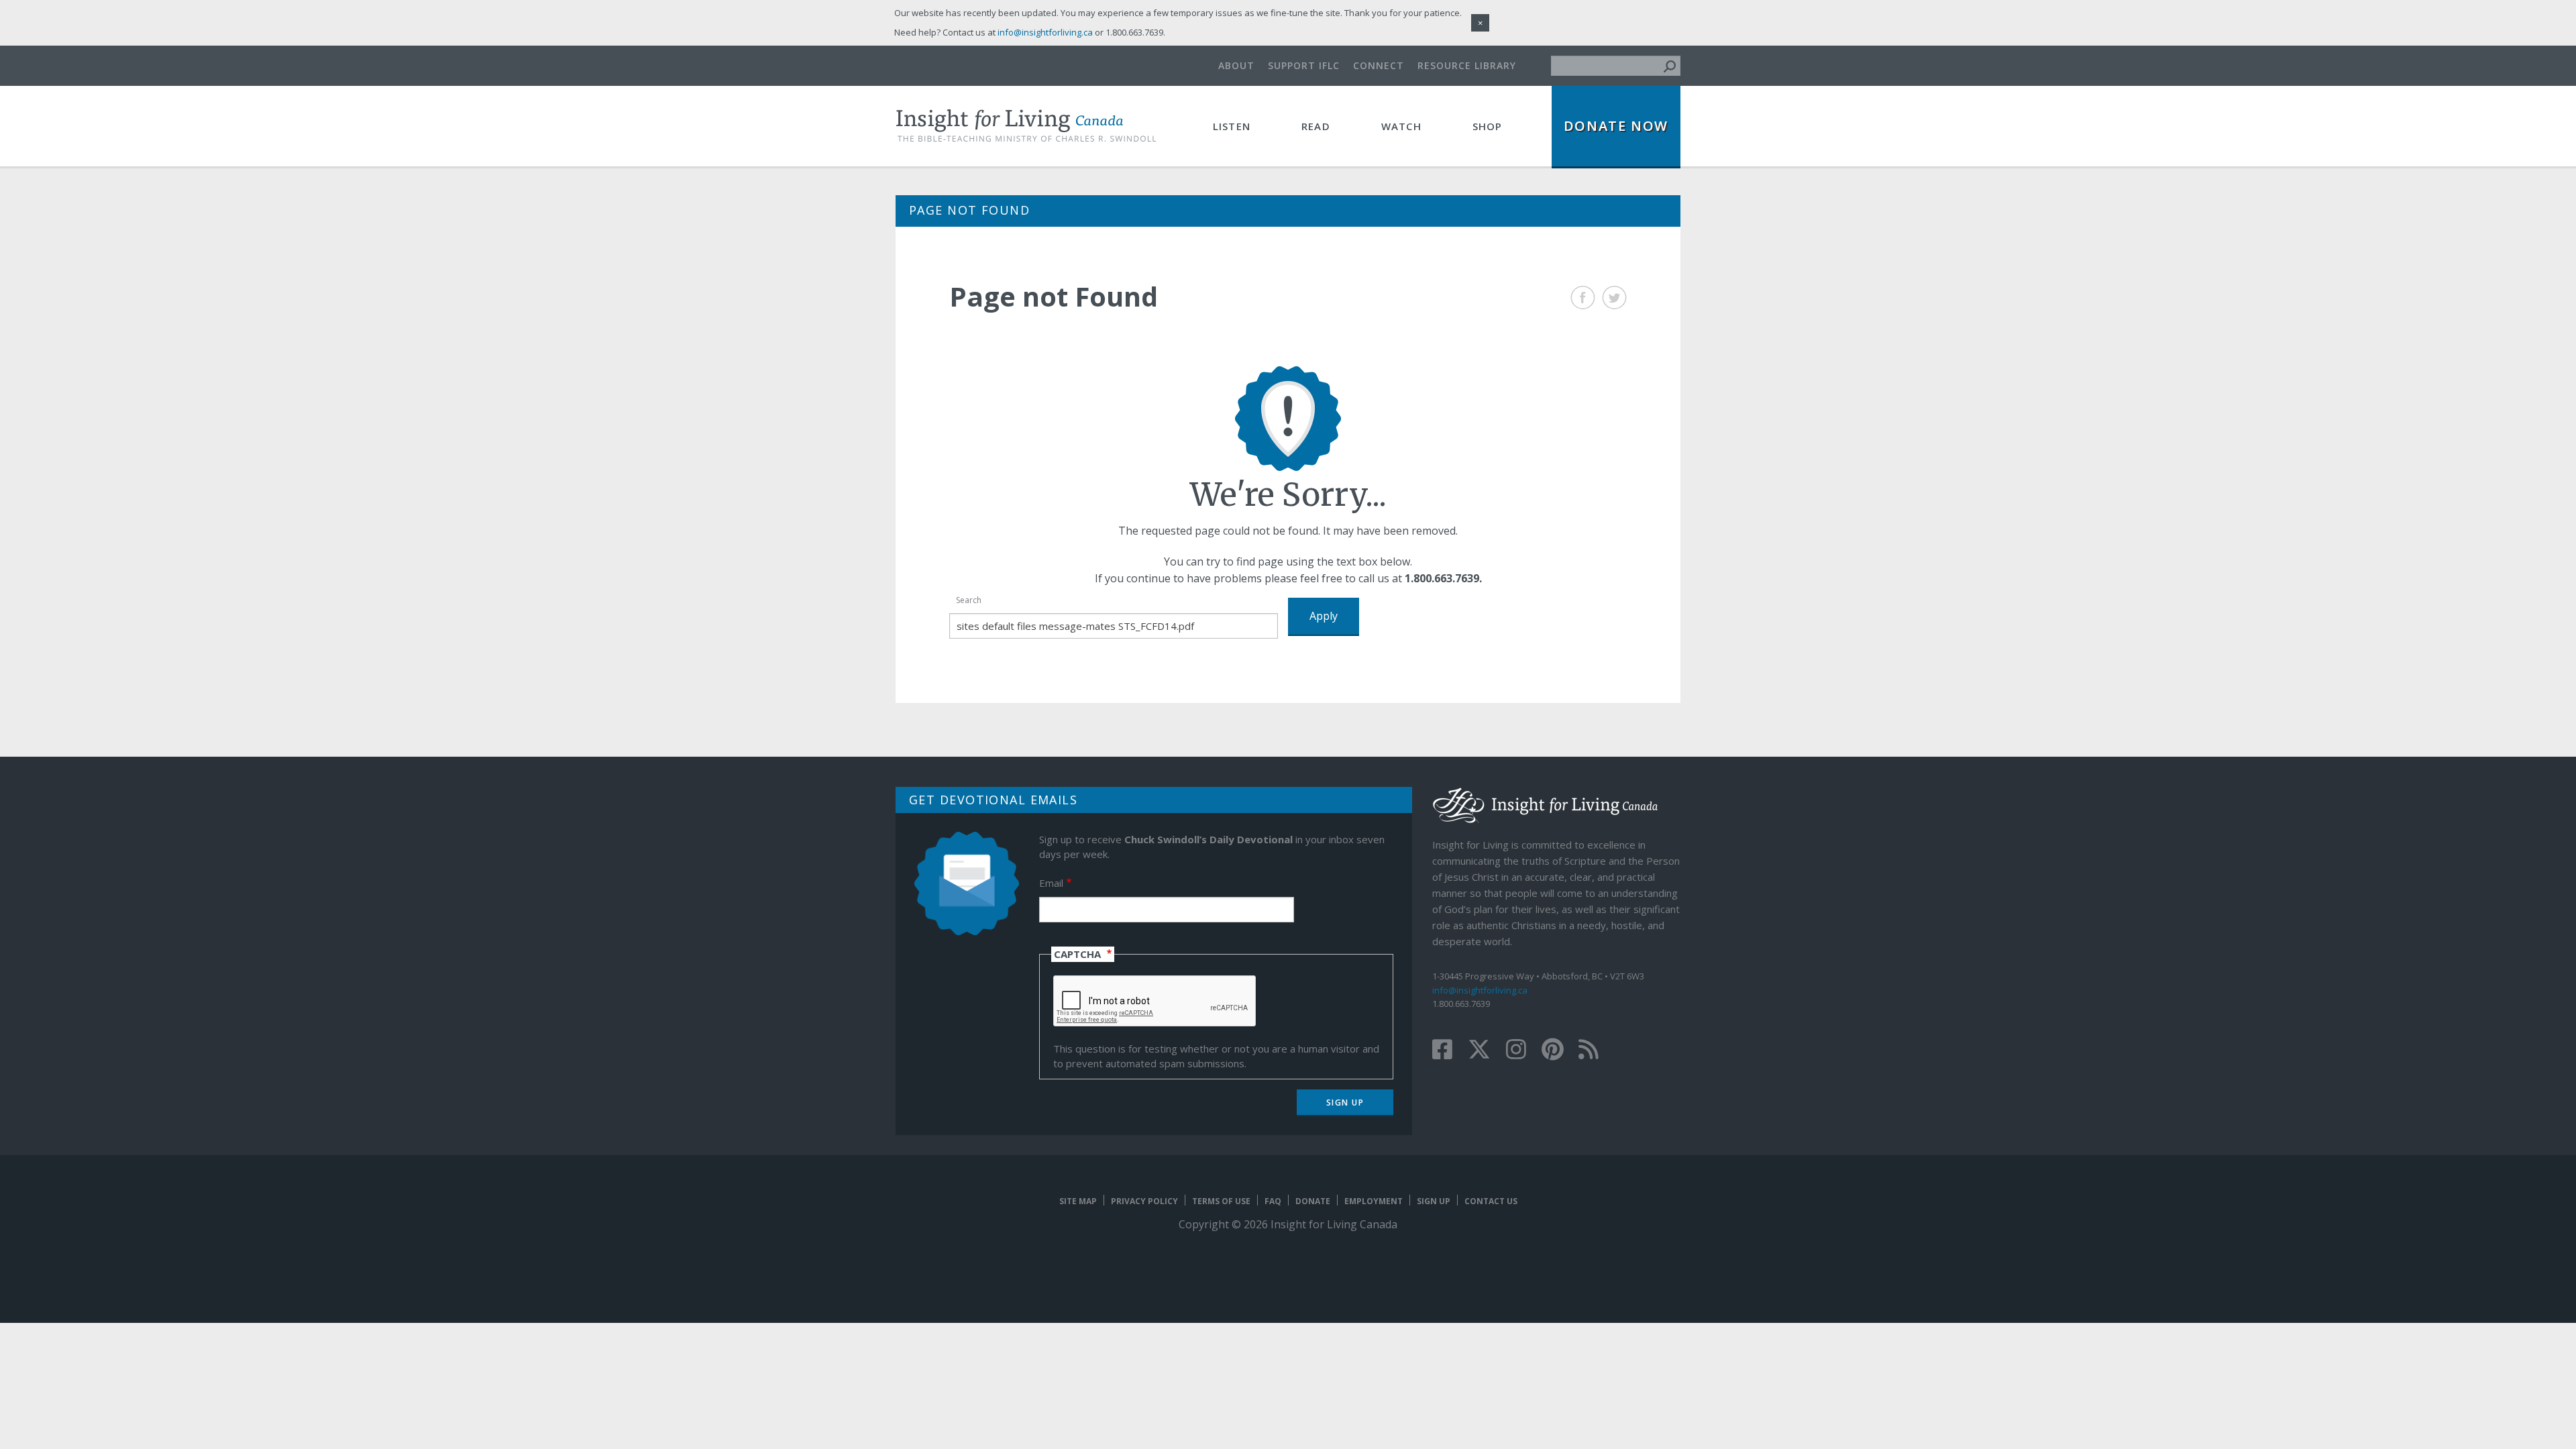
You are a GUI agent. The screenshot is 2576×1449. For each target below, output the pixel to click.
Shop (1488, 126)
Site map (1078, 1201)
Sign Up (1434, 1201)
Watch (1401, 126)
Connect (1379, 65)
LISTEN (1232, 126)
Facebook (1583, 298)
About (1236, 65)
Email (1051, 883)
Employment (1374, 1201)
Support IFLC (1304, 65)
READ (1316, 126)
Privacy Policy (1144, 1201)
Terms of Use (1221, 1201)
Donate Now (1616, 126)
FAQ (1273, 1201)
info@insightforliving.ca (1480, 990)
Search (969, 600)
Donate (1313, 1201)
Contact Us (1491, 1201)
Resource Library (1467, 65)
